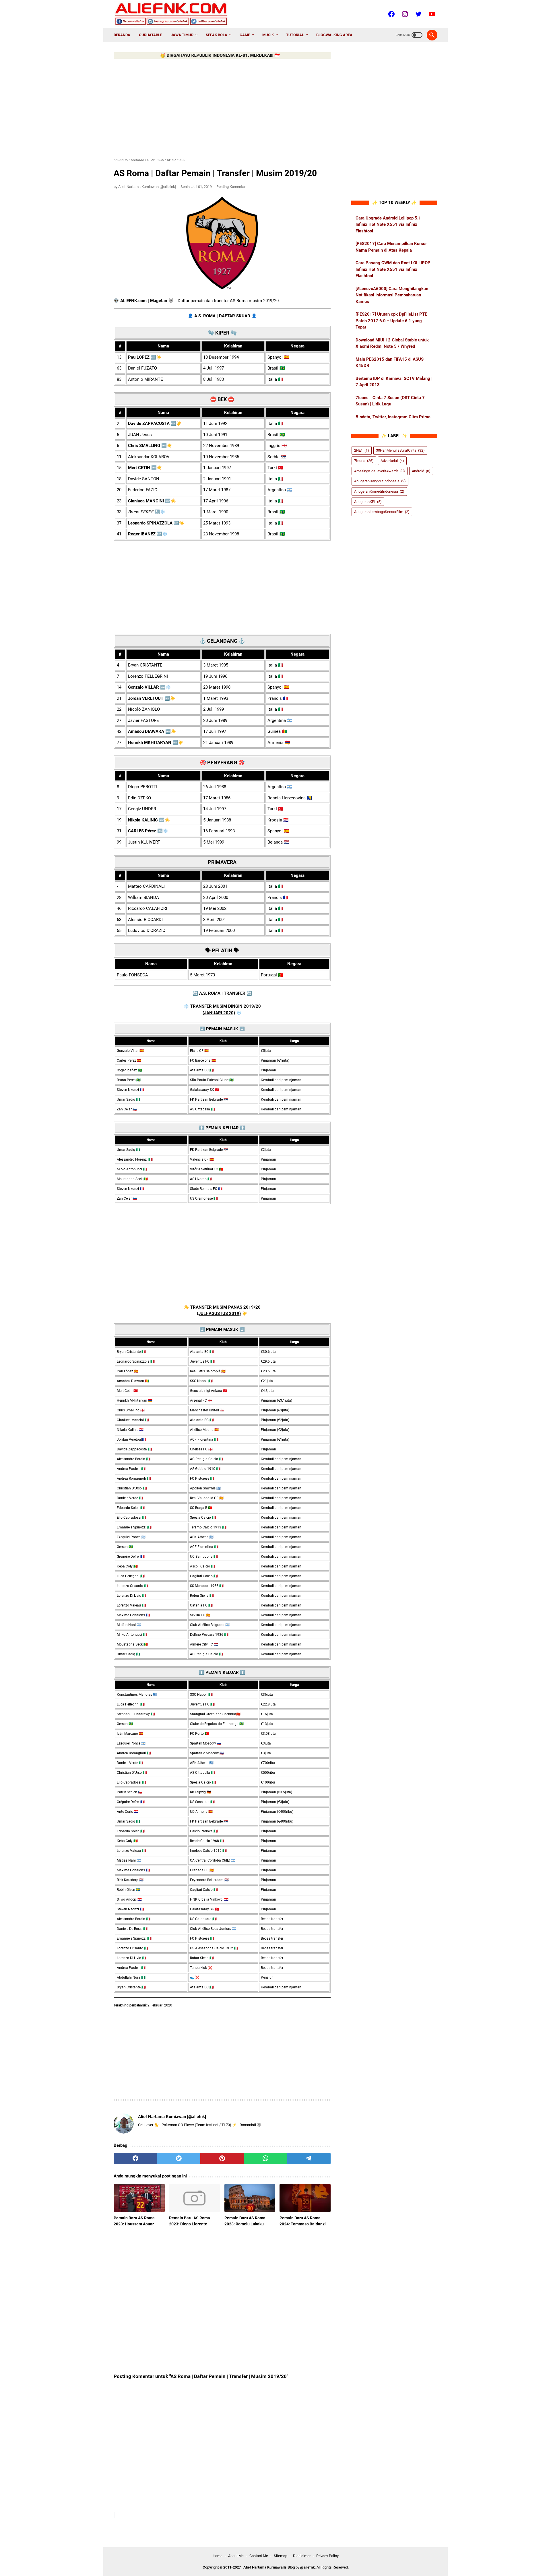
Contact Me (259, 2556)
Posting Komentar (231, 187)
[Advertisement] (222, 107)
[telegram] (309, 2159)
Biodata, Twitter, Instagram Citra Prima (393, 417)
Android (421, 471)
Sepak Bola (217, 35)
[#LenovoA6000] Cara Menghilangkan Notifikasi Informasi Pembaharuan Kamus (392, 295)
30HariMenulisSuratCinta (400, 450)
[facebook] (135, 2159)
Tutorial (295, 35)
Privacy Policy (327, 2556)
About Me (236, 2556)
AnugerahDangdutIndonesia (380, 481)
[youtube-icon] (431, 14)
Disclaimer (302, 2556)
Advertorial (392, 460)
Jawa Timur (182, 35)
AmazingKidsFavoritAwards (380, 471)
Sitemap (281, 2556)
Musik (268, 35)
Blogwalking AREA (334, 35)
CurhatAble (151, 35)
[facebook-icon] (391, 14)
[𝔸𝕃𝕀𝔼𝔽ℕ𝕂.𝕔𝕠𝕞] (175, 14)
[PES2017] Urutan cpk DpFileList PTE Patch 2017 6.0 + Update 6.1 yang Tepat (391, 321)
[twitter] (179, 2159)
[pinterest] (222, 2159)
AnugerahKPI (368, 501)
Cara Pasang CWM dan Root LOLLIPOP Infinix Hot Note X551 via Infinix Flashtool (393, 269)
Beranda (122, 35)
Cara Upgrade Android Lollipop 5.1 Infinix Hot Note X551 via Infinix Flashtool (388, 224)
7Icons (364, 460)
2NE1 (362, 450)
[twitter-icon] (418, 14)
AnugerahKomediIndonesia (379, 491)
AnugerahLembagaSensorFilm (382, 512)
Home (218, 2556)
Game (245, 35)
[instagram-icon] (404, 14)
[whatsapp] (266, 2159)
